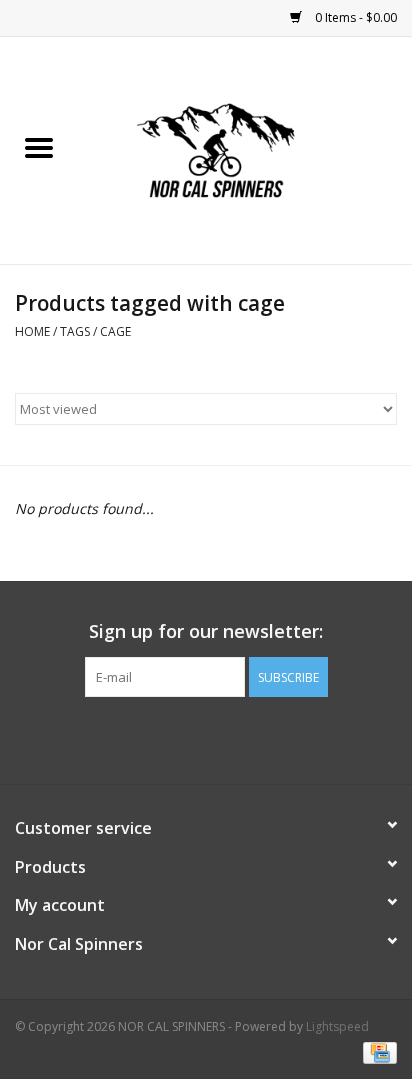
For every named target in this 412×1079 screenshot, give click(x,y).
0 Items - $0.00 (354, 17)
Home (32, 331)
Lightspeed (337, 1026)
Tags (75, 331)
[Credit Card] (376, 1051)
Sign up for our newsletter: (206, 631)
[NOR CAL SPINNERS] (245, 148)
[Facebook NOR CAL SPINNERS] (206, 738)
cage (115, 331)
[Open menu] (39, 147)
